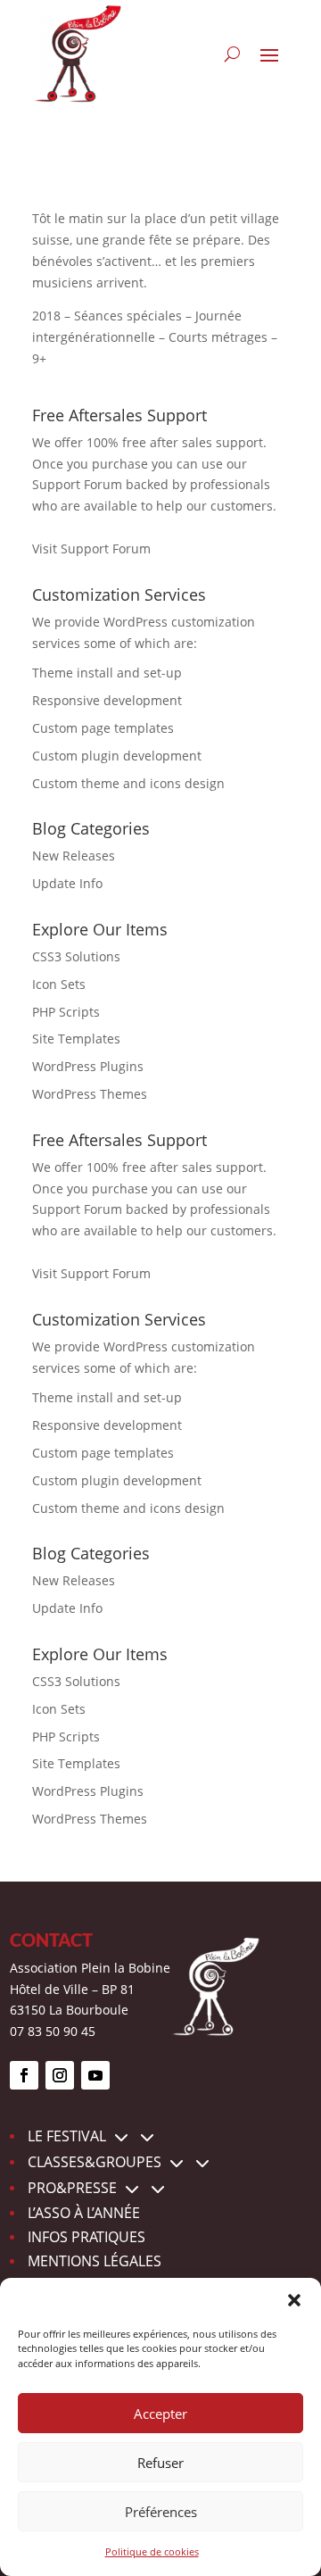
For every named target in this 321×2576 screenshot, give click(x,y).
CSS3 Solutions (76, 956)
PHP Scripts (66, 1012)
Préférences (161, 2512)
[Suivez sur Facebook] (24, 2075)
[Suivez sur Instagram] (60, 2075)
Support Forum (77, 484)
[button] (294, 2300)
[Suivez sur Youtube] (95, 2075)
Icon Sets (59, 984)
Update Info (67, 883)
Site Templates (76, 1039)
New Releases (74, 856)
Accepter (160, 2414)
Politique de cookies (152, 2551)
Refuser (160, 2463)
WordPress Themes (90, 1094)
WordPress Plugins (88, 1066)
